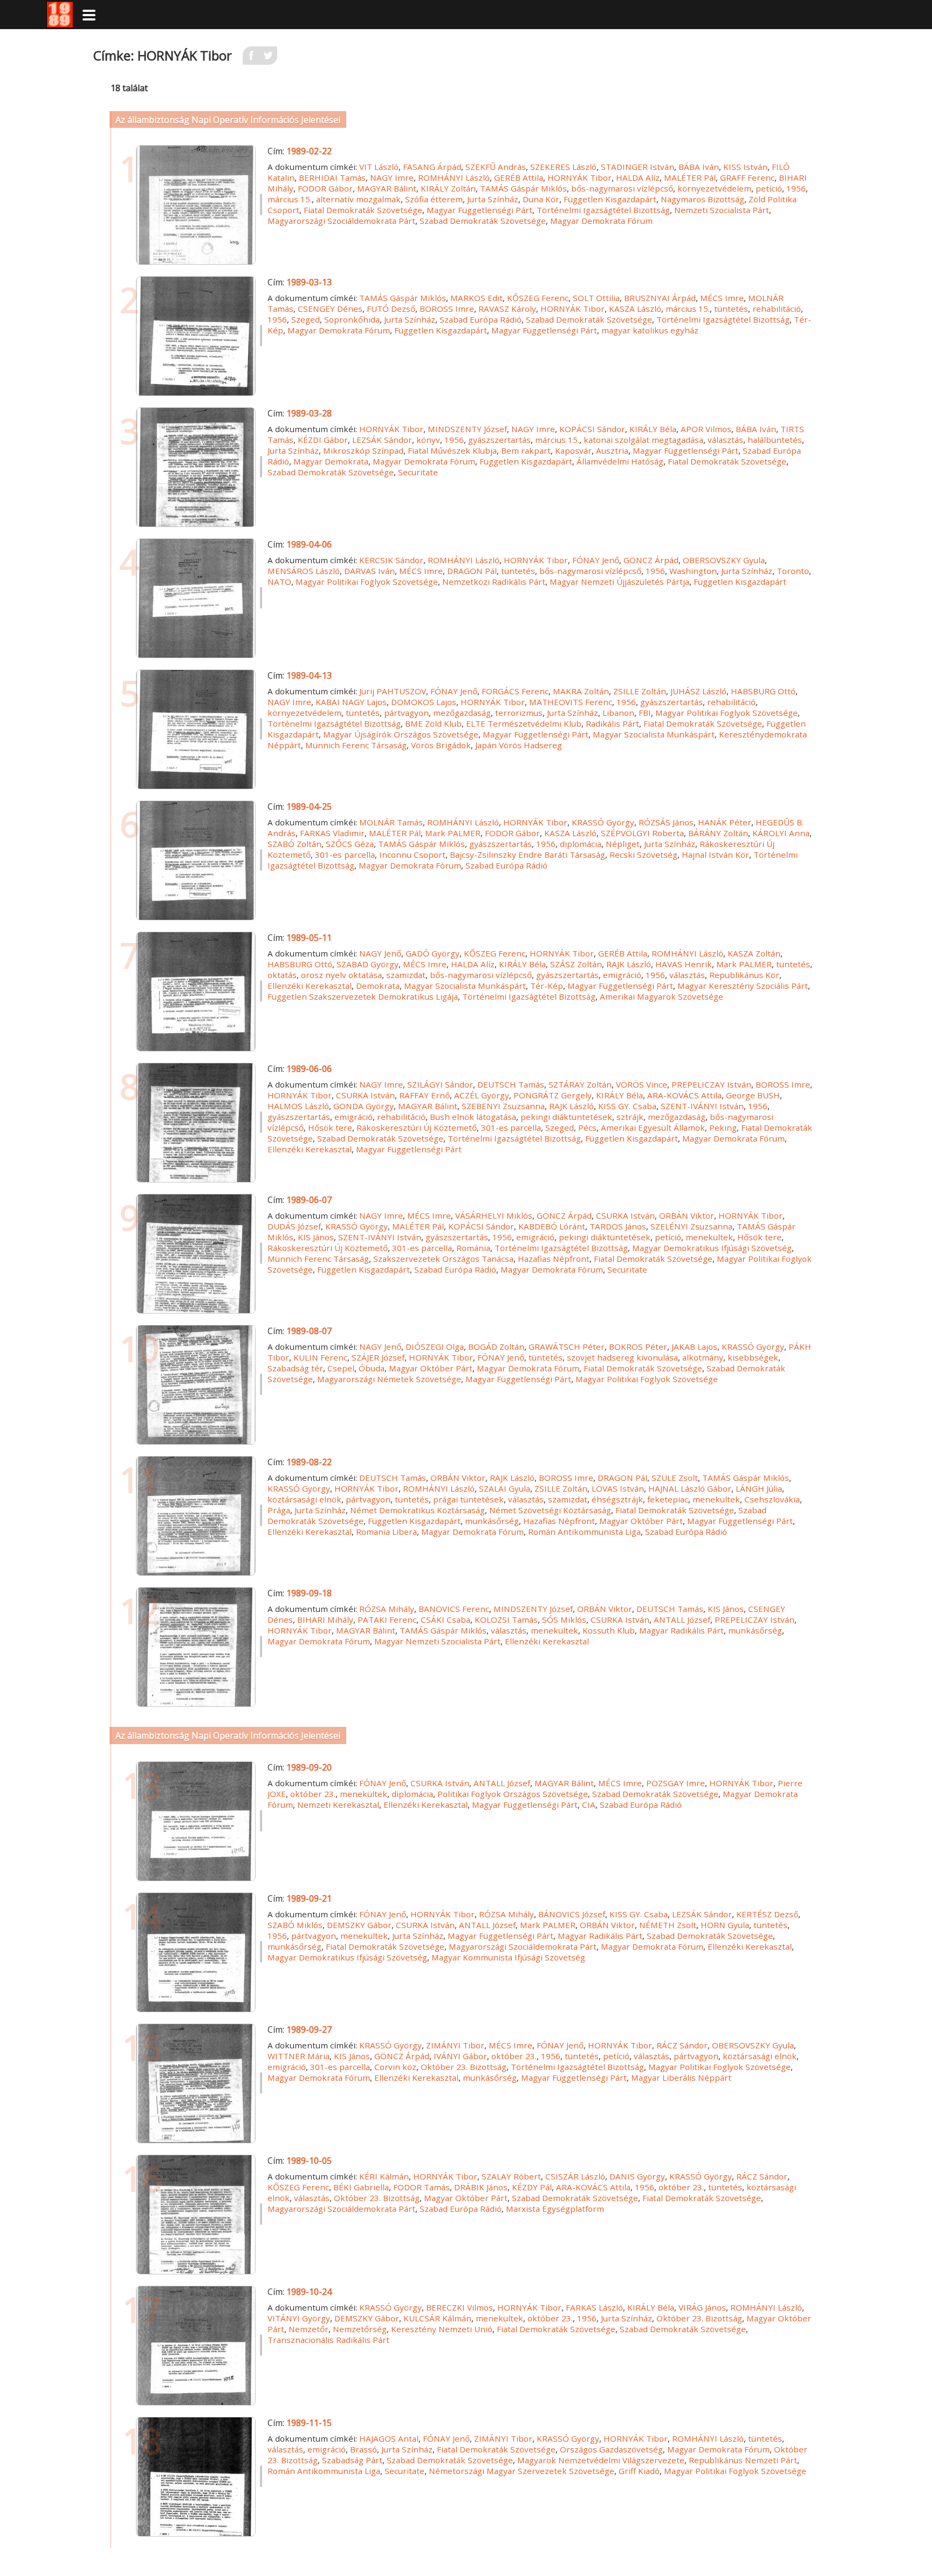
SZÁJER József (378, 1357)
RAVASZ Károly (507, 309)
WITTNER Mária (299, 2056)
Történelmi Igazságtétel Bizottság (603, 210)
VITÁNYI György (299, 2318)
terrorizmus (519, 713)
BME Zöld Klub (433, 723)
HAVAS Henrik (684, 964)
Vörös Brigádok (441, 745)
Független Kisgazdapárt (610, 199)
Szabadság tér (295, 1368)
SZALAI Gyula (505, 1488)
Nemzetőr (309, 2329)
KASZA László (635, 309)
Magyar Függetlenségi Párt (479, 210)
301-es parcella (345, 855)
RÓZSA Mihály (387, 1609)
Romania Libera (386, 1532)
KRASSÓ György (603, 822)
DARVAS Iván (369, 571)
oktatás (282, 975)
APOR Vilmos (706, 429)
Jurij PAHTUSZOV (393, 691)
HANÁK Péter (725, 822)
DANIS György (637, 2176)
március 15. (290, 199)
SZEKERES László (563, 167)
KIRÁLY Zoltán (448, 188)
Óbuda (372, 1368)
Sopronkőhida (352, 319)
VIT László (379, 167)
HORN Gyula (725, 1925)
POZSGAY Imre (676, 1783)
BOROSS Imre (447, 309)
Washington (693, 571)
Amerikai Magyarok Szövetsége (662, 996)
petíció (769, 188)
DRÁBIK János (481, 2187)
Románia (473, 1248)
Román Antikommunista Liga (584, 1532)
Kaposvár (573, 450)
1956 (796, 188)
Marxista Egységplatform (555, 2209)
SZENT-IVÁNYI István (702, 1106)
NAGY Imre (392, 177)
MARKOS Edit (477, 298)
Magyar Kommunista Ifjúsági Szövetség (508, 1957)
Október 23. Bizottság (464, 2067)
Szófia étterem (434, 199)
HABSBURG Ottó (763, 691)
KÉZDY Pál (532, 2187)
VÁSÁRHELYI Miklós (494, 1215)
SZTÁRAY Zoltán (580, 1084)
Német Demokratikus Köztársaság (417, 1510)
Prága (279, 1510)
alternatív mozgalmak (358, 199)
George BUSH (753, 1095)
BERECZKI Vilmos (460, 2307)
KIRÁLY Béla (653, 429)
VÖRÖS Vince (642, 1084)
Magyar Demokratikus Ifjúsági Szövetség (712, 1248)
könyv (428, 440)
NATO (279, 582)
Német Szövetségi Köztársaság (550, 1510)
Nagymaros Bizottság (703, 199)
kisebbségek (753, 1357)
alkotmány (703, 1357)
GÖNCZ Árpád (651, 560)
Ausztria (612, 450)
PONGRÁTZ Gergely (553, 1095)
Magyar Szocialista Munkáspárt (654, 734)
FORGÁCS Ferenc (515, 691)
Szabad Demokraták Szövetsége (483, 221)
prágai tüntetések (468, 1499)
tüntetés (731, 309)
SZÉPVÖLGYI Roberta (642, 833)
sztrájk (630, 1117)
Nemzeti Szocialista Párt (722, 210)
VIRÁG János (702, 2307)
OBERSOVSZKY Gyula (724, 560)
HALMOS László (298, 1106)
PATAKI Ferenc (387, 1620)
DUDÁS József (294, 1226)
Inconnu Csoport (412, 855)
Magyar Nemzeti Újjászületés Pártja (619, 582)
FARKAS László (594, 2307)
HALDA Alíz (638, 177)
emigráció (622, 975)
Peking (723, 1128)
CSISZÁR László (575, 2176)
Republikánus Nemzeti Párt (743, 2460)
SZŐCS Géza (350, 844)
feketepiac (668, 1499)
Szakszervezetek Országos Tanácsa (443, 1259)
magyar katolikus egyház (650, 330)
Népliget (623, 844)
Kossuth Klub (609, 1630)
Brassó (364, 2449)
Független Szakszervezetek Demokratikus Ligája (363, 996)
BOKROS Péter (638, 1347)
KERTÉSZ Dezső (767, 1914)
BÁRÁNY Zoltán (718, 833)
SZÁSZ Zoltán (576, 964)
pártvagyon (406, 713)
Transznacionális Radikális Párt (328, 2340)
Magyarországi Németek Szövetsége (389, 1379)
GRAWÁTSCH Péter (567, 1347)
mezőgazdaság (462, 713)
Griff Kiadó (639, 2471)
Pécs (587, 1128)
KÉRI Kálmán (384, 2176)
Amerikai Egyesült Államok (653, 1128)
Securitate (418, 472)
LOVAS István (618, 1488)
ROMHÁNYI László (454, 177)
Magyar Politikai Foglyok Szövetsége (367, 582)
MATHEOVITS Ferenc (571, 702)
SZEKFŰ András (496, 167)
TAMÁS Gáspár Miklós (523, 188)
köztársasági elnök (304, 1499)
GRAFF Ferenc (747, 177)
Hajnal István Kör (715, 855)
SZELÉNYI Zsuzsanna (691, 1226)
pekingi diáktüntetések (566, 1117)
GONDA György (364, 1106)
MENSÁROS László (304, 571)
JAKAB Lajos (694, 1347)
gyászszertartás (499, 440)
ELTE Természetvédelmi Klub (524, 723)
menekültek (709, 1237)
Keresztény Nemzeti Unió (442, 2329)
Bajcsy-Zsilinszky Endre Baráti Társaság (527, 855)
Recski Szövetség (643, 855)
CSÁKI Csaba (446, 1620)
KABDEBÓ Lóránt (552, 1226)
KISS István (745, 167)
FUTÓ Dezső (391, 309)
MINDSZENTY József (467, 429)
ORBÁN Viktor (687, 1215)
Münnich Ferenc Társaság (356, 745)
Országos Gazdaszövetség (611, 2449)
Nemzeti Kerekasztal (338, 1805)
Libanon (618, 713)
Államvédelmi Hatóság (620, 461)
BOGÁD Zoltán (496, 1347)
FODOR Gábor (325, 188)
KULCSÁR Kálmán (437, 2318)
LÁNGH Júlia (759, 1488)
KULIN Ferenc (320, 1357)
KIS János (316, 1237)
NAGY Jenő (380, 953)
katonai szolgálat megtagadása (643, 440)
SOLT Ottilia (596, 298)
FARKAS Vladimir (332, 833)
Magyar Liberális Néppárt (681, 2078)
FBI (645, 713)
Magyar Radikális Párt (681, 1630)
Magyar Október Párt (431, 1368)
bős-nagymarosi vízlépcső (622, 188)
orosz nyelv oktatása (341, 975)
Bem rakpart (526, 450)
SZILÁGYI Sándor (440, 1084)
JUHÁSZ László (698, 691)
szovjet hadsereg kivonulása (622, 1357)
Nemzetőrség (360, 2329)
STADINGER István (638, 167)
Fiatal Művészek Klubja (452, 450)
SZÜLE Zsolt (675, 1478)
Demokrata (378, 986)
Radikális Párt (612, 723)
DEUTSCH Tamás (511, 1084)
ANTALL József (682, 1620)
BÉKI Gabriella (361, 2187)
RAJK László (629, 964)
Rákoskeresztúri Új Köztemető (417, 1128)
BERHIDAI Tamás (332, 177)
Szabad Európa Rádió (481, 319)
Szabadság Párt (352, 2460)
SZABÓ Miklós (295, 1925)
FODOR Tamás (422, 2187)
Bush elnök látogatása (473, 1117)
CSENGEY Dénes (330, 309)
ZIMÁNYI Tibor (455, 2045)
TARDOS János (618, 1226)
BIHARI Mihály (325, 1620)
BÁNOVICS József (572, 1914)
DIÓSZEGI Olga (435, 1347)
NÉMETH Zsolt (668, 1925)
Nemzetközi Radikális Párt (494, 582)
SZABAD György (368, 964)
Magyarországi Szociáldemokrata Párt (341, 221)
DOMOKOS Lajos (424, 702)
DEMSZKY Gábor (359, 1925)
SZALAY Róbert (511, 2176)
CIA (589, 1805)
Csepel (341, 1368)
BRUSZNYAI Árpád (660, 298)
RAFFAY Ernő (424, 1095)
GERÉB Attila (519, 177)
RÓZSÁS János (666, 822)
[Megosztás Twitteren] (269, 59)
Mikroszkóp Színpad (363, 450)
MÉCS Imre (722, 298)
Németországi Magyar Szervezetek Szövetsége (522, 2471)
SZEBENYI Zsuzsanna (503, 1106)
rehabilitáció (777, 309)
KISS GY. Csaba (627, 1106)
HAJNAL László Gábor (690, 1488)
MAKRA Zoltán (581, 691)
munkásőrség (492, 1521)
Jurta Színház (493, 199)
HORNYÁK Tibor (580, 177)
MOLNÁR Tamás (391, 822)
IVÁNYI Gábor (460, 2056)
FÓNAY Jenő (596, 560)
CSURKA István (365, 1095)
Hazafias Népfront (554, 1259)
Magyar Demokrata (331, 461)
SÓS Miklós (564, 1620)
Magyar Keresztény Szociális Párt (743, 986)
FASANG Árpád (432, 167)
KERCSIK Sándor (391, 560)
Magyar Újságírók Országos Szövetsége (401, 734)
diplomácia (581, 844)
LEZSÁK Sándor (382, 440)
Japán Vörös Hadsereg (519, 745)
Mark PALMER (453, 833)
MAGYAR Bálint (387, 188)
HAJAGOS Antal (389, 2438)
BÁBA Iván (699, 167)
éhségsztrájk (617, 1499)
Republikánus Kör (744, 975)
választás (725, 440)
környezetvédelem (714, 188)
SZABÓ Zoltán (294, 844)
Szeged (306, 319)
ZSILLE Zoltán (640, 691)
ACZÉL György (482, 1095)
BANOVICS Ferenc (454, 1609)
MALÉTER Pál (690, 177)
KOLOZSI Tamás (506, 1620)
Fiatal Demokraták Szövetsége (363, 210)
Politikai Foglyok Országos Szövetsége (513, 1794)
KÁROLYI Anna (781, 833)
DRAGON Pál (472, 571)
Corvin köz (395, 2067)
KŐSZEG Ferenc (538, 298)
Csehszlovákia (772, 1499)
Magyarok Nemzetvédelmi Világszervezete (601, 2460)
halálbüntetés (775, 440)
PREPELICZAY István (711, 1084)
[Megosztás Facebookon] (251, 59)
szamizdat (406, 975)
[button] (89, 15)
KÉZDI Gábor (323, 440)
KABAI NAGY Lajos (351, 702)
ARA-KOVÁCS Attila (684, 1095)
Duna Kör (541, 199)
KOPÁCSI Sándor (592, 429)
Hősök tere (330, 1128)
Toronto (793, 571)
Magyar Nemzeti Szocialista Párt (437, 1641)
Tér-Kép (547, 986)
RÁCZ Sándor (682, 2045)
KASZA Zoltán (754, 953)
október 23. (313, 1794)
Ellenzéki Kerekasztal (310, 986)
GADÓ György (433, 953)
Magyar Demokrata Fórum (601, 221)
